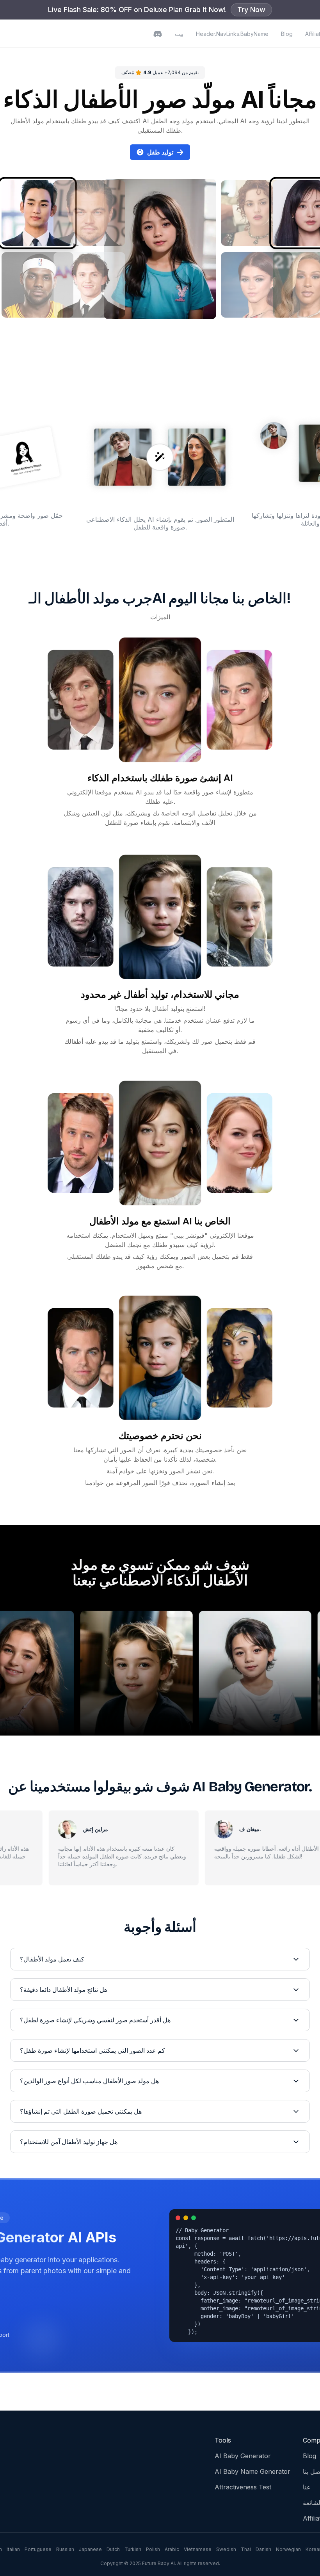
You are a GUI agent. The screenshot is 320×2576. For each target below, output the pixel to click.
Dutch (113, 2549)
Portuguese (38, 2549)
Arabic (172, 2549)
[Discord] (158, 34)
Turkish (133, 2549)
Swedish (226, 2549)
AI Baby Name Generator (252, 2471)
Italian (13, 2549)
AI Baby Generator (243, 2456)
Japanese (90, 2549)
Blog (287, 34)
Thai (246, 2549)
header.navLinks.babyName (232, 34)
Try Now (251, 10)
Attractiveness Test (243, 2487)
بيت (179, 34)
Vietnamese (198, 2549)
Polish (153, 2549)
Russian (65, 2549)
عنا (307, 2487)
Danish (263, 2549)
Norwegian (288, 2549)
